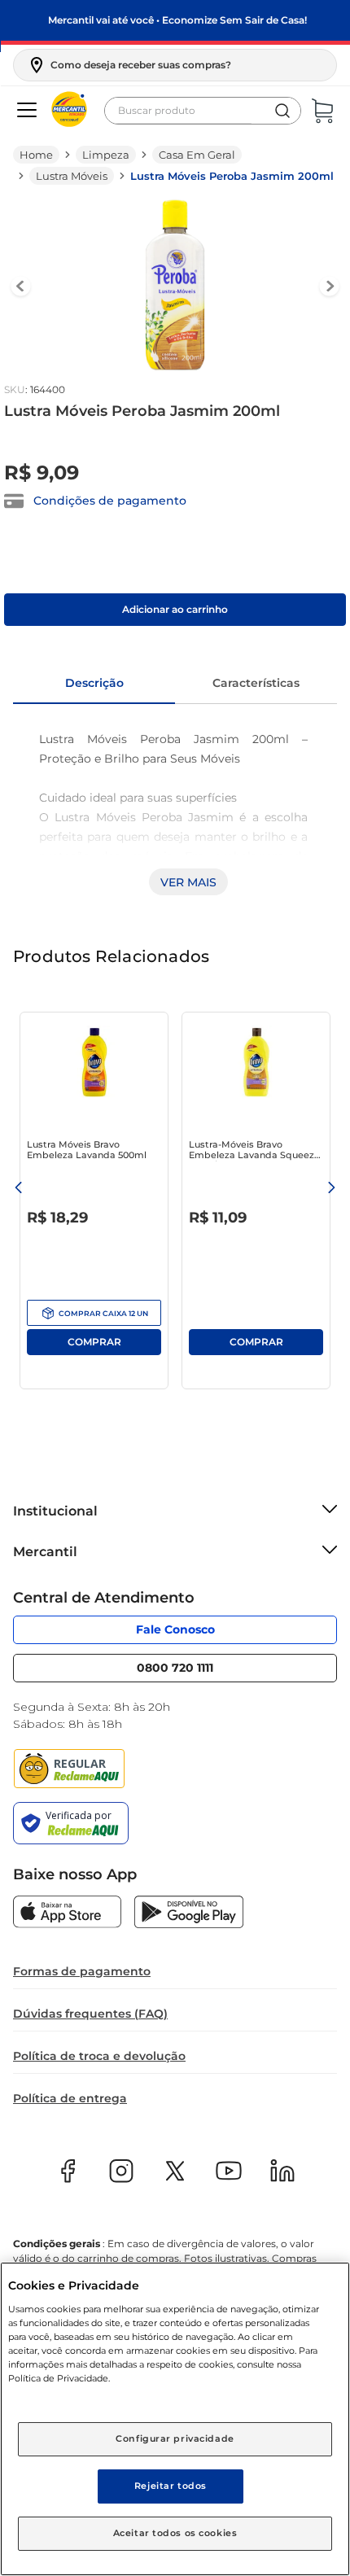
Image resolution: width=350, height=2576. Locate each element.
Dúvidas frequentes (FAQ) (90, 2014)
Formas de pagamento (82, 1971)
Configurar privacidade (175, 2438)
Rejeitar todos (171, 2486)
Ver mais (188, 882)
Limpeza (106, 155)
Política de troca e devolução (99, 2056)
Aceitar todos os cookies (175, 2533)
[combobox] (203, 111)
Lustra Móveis (72, 176)
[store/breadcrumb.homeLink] (36, 155)
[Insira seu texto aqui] (67, 1913)
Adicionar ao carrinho (175, 609)
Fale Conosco (175, 1629)
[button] (129, 65)
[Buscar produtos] (282, 111)
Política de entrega (70, 2098)
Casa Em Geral (197, 155)
